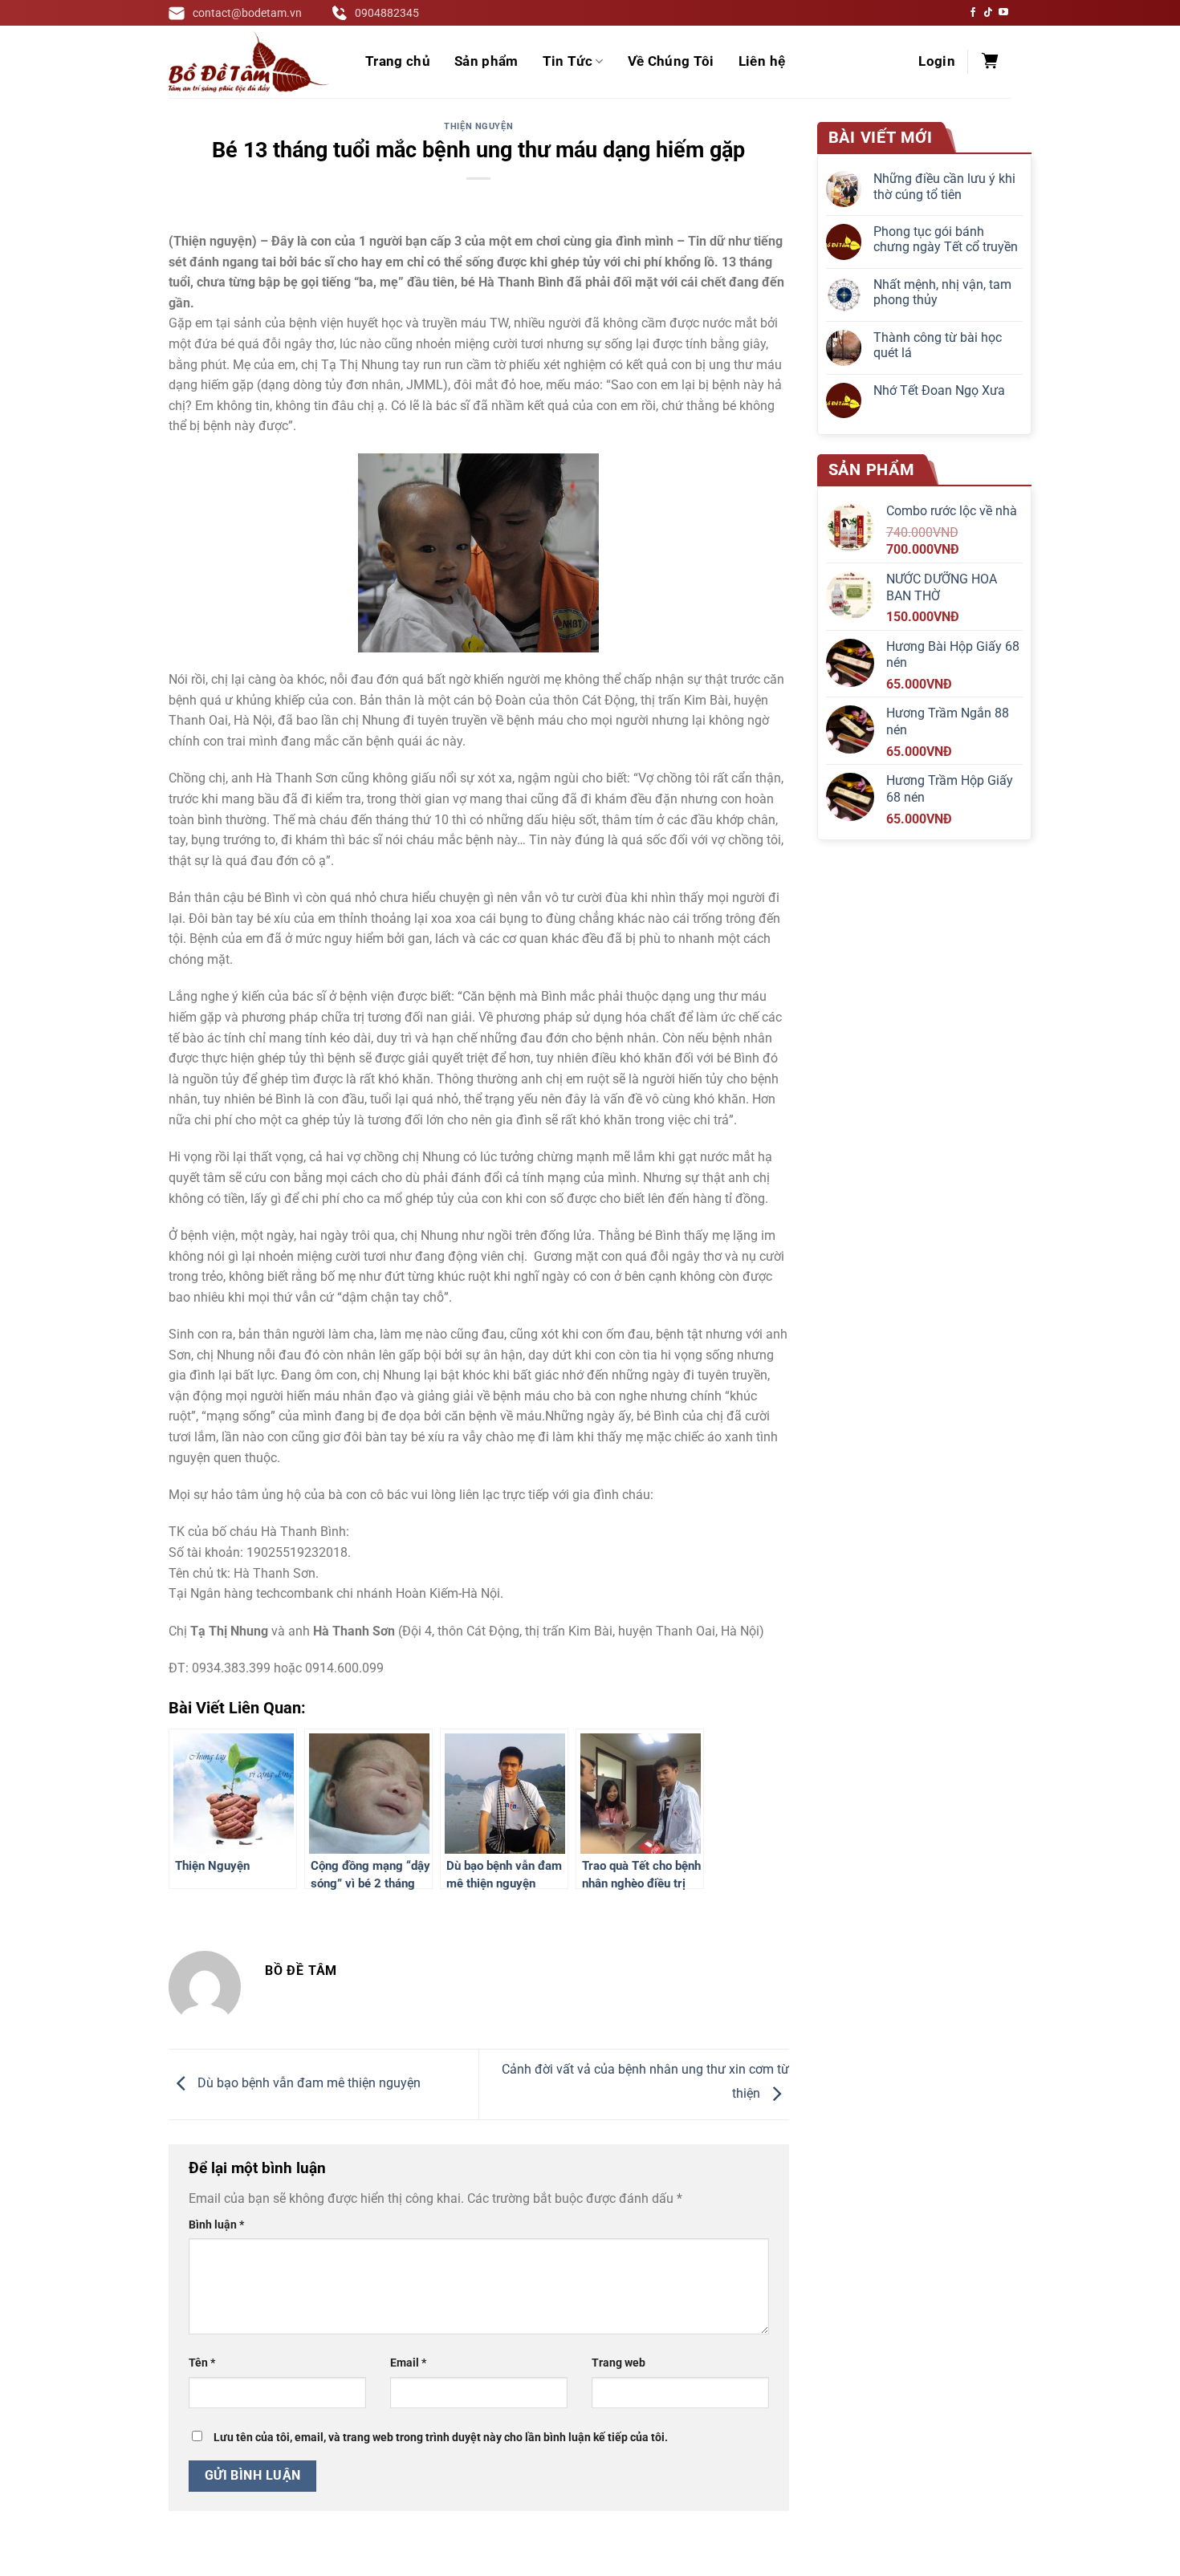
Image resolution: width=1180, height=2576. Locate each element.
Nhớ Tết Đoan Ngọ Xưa (939, 390)
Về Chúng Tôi (671, 61)
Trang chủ (398, 61)
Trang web (618, 2363)
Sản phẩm (486, 61)
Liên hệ (762, 61)
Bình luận (216, 2225)
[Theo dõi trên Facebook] (973, 13)
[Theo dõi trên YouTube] (1003, 13)
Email (408, 2363)
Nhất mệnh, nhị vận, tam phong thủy (942, 292)
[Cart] (990, 62)
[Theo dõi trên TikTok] (988, 13)
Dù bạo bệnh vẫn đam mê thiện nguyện (307, 2084)
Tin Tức (568, 61)
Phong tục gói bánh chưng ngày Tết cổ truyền (946, 239)
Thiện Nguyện (478, 126)
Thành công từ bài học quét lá (938, 345)
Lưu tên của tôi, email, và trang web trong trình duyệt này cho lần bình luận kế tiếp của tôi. (441, 2438)
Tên (202, 2363)
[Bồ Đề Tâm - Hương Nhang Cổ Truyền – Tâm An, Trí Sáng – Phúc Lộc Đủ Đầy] (249, 62)
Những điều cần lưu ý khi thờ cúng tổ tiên (944, 186)
